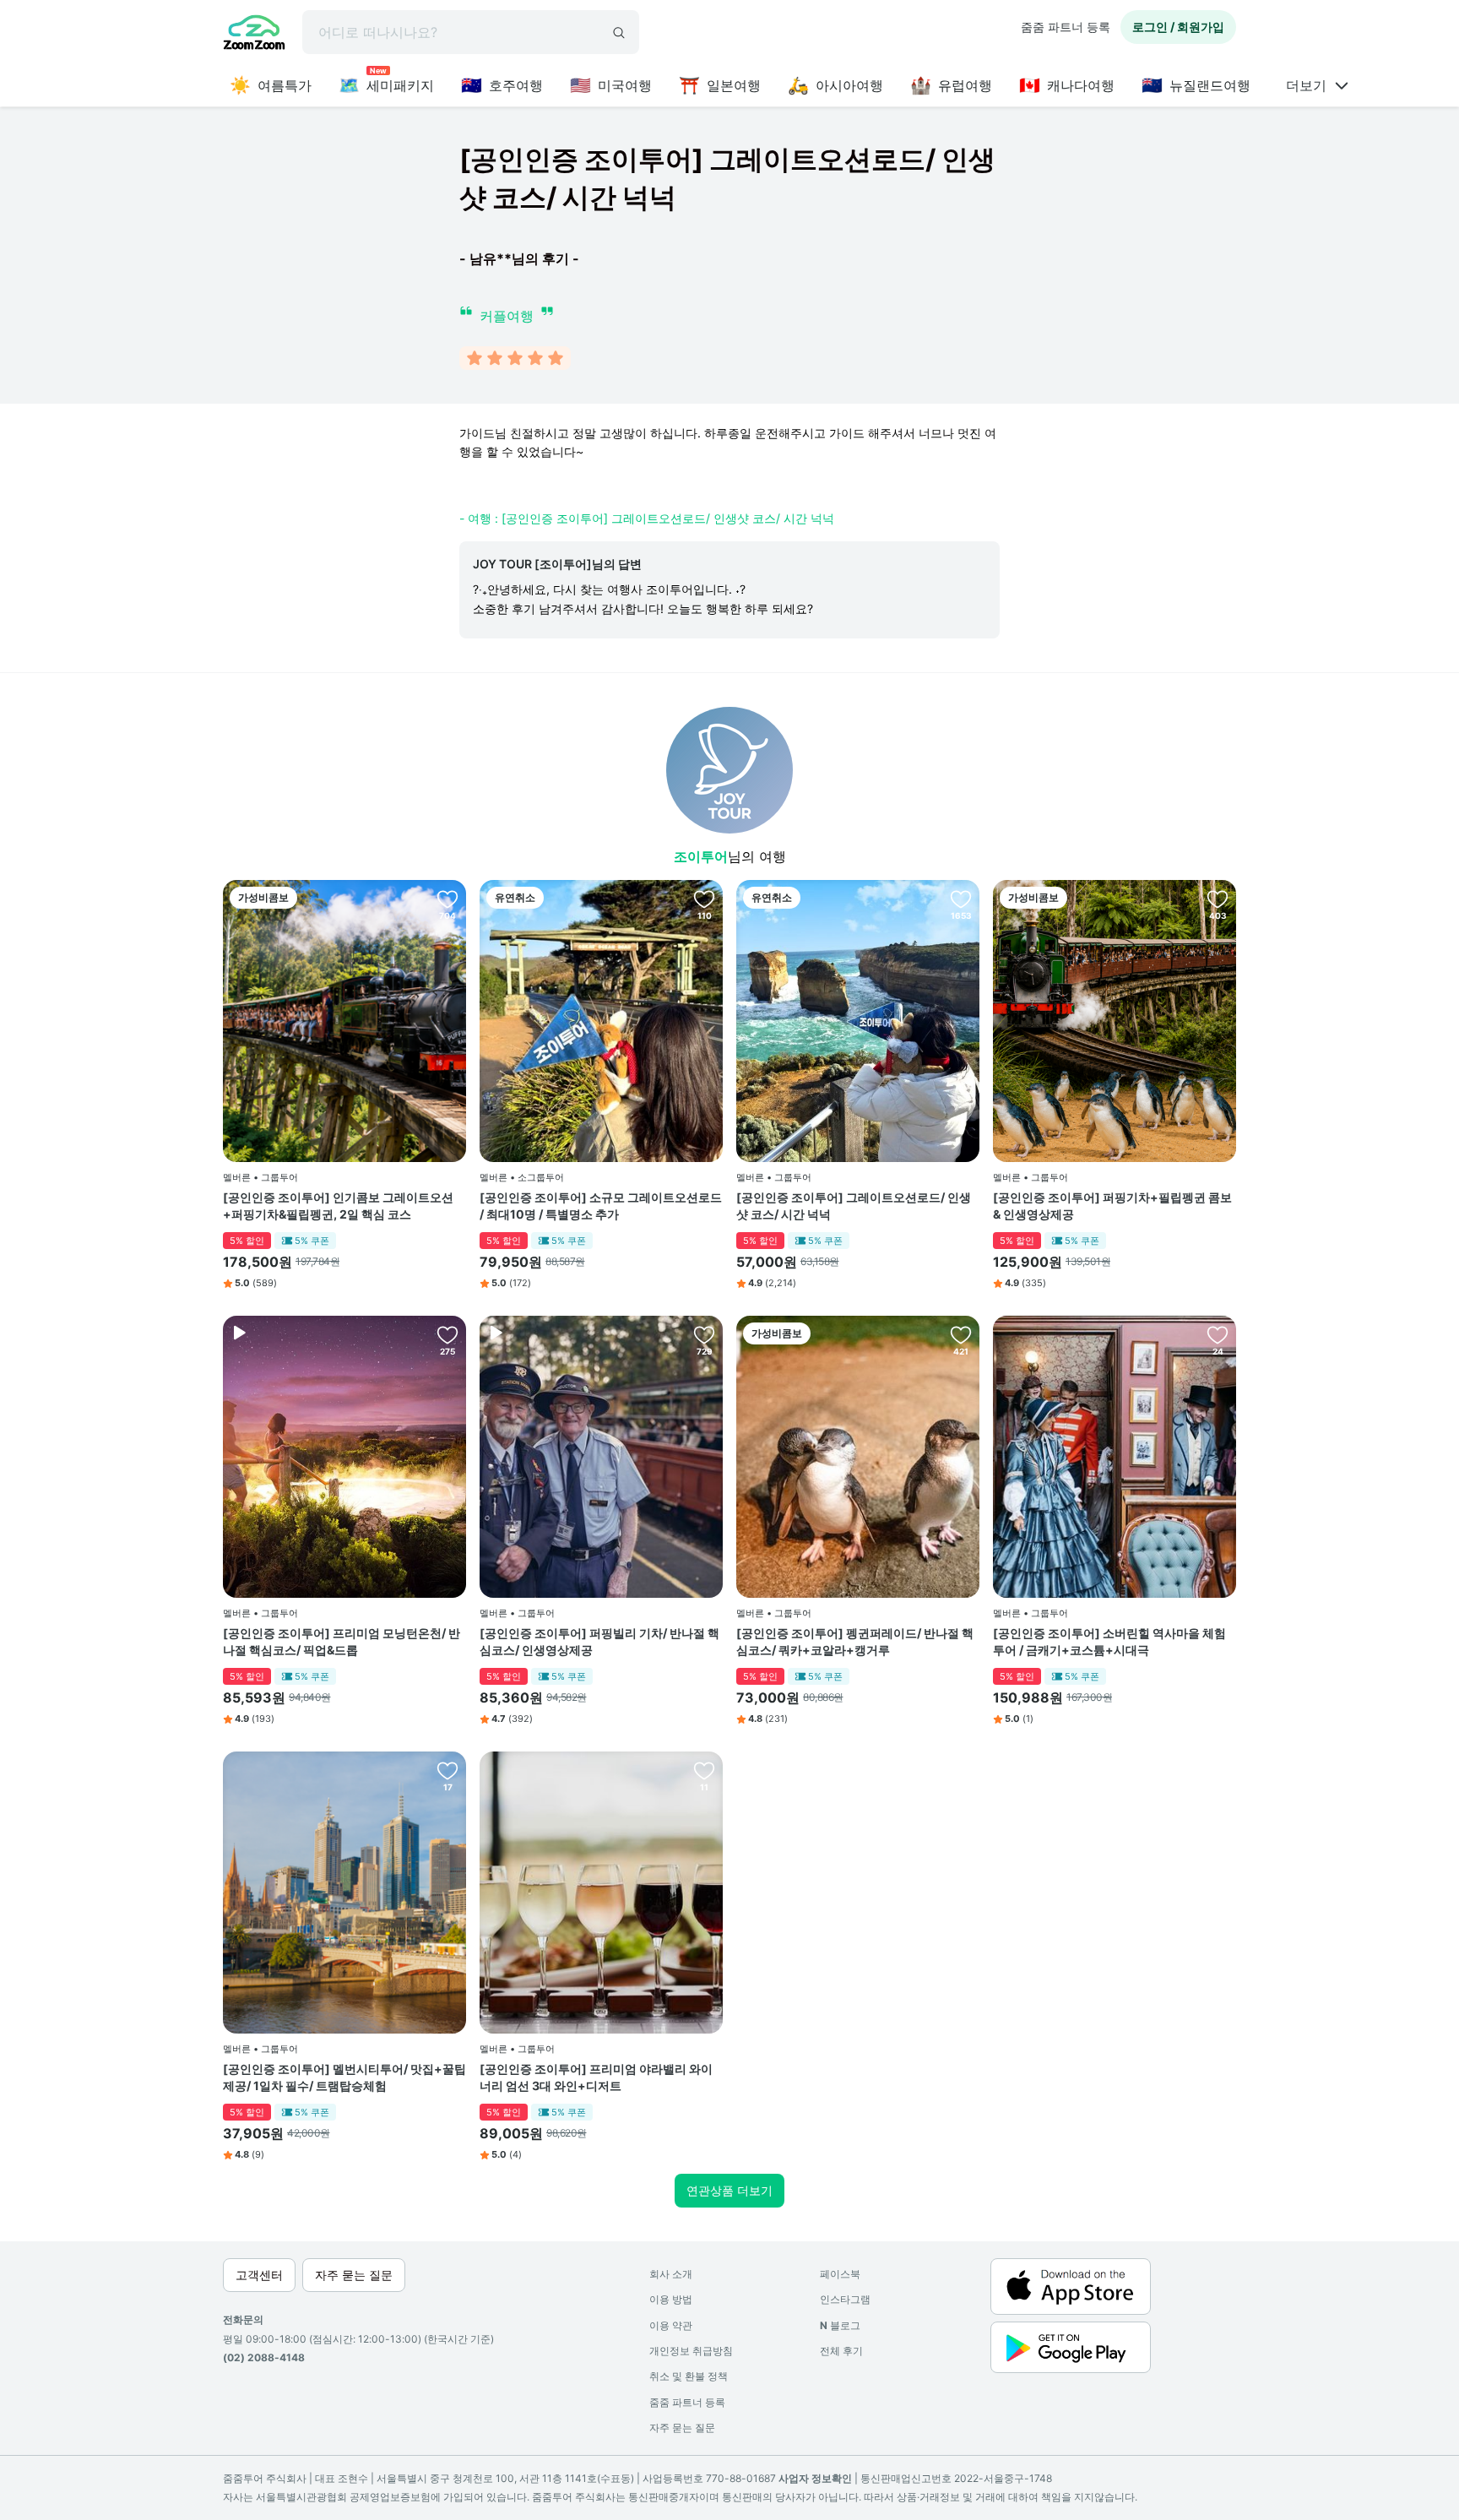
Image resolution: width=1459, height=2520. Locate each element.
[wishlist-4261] (1218, 899)
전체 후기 (841, 2351)
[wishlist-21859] (704, 899)
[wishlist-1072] (961, 1334)
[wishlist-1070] (1218, 1334)
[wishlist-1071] (704, 1334)
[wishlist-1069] (447, 1334)
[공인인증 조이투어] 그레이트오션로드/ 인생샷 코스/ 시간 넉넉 (854, 1206)
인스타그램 (845, 2299)
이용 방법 (671, 2299)
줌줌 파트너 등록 (1066, 27)
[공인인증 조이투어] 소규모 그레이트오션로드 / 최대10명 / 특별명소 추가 (601, 1206)
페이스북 (840, 2274)
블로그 (840, 2325)
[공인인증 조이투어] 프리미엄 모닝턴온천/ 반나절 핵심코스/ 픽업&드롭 (342, 1641)
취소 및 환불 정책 (689, 2376)
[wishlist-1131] (447, 899)
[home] (254, 35)
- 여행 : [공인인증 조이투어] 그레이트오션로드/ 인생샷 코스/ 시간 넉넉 (647, 518)
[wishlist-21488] (447, 1770)
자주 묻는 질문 (682, 2428)
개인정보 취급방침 (691, 2351)
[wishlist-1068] (961, 899)
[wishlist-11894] (704, 1770)
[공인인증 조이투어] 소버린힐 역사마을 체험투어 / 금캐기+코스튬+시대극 (1109, 1641)
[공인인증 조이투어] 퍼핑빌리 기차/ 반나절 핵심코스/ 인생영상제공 (599, 1641)
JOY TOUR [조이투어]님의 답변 (557, 564)
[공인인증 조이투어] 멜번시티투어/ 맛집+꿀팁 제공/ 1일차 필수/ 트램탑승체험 (344, 2077)
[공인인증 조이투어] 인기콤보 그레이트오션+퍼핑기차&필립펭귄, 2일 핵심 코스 (338, 1206)
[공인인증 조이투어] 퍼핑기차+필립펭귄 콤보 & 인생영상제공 (1112, 1206)
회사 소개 (671, 2274)
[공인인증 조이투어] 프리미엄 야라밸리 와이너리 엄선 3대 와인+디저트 (596, 2077)
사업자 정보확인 (815, 2478)
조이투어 (701, 856)
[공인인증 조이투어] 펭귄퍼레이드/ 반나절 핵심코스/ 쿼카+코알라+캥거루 (855, 1641)
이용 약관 (671, 2325)
